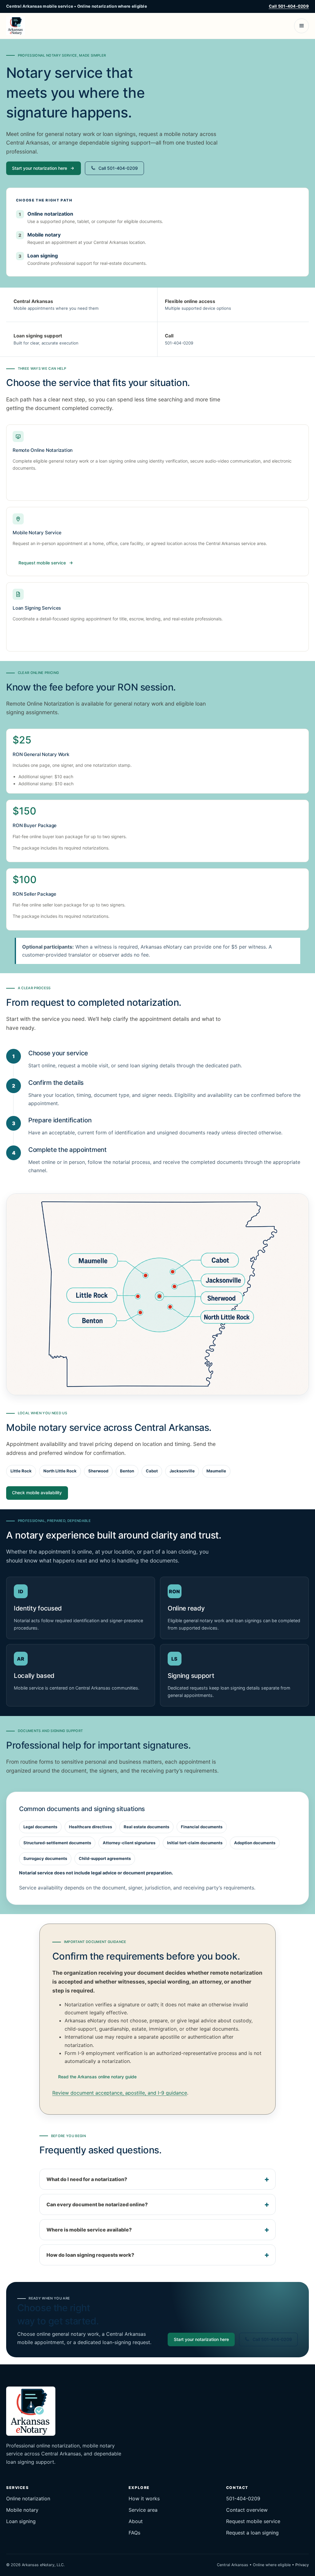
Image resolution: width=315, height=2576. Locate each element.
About (136, 2521)
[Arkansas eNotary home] (16, 26)
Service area (143, 2510)
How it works (144, 2498)
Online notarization (28, 2498)
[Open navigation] (301, 26)
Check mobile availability (37, 1493)
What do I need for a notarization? (87, 2179)
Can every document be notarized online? (97, 2204)
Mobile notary (22, 2510)
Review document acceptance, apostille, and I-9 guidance (120, 2093)
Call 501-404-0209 (289, 6)
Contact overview (247, 2510)
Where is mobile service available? (89, 2230)
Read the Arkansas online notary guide (97, 2077)
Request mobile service (253, 2521)
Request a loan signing (252, 2533)
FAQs (134, 2533)
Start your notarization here (40, 168)
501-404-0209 (179, 343)
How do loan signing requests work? (90, 2255)
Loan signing (21, 2521)
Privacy (302, 2565)
